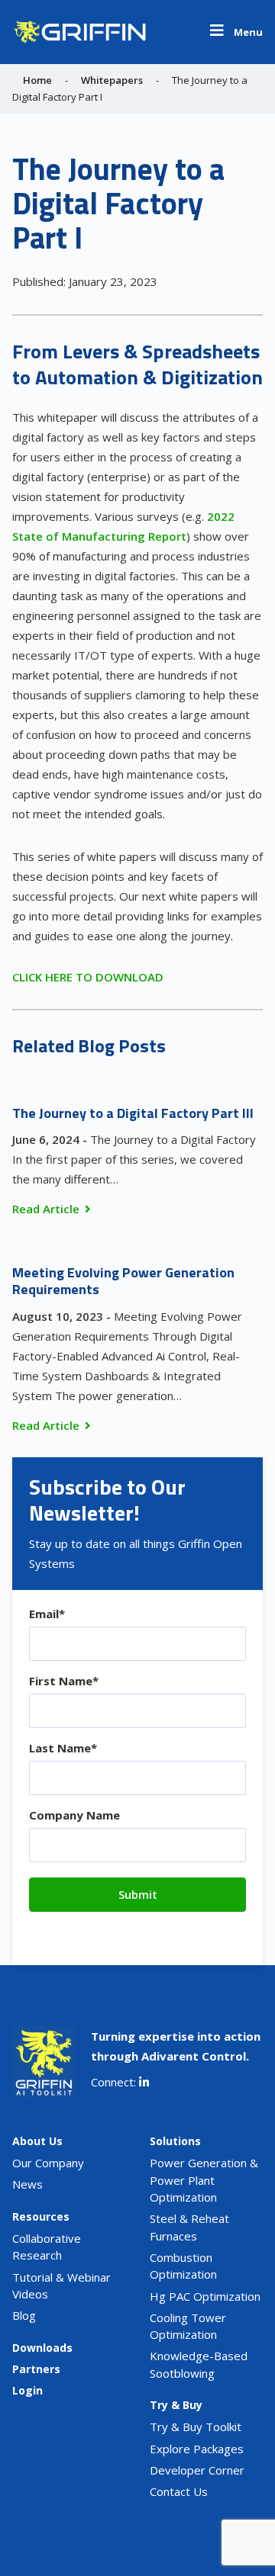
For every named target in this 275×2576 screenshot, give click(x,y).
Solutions (175, 2141)
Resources (41, 2216)
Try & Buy (176, 2405)
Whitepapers (112, 80)
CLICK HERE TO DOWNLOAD (88, 977)
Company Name (74, 1815)
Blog (24, 2315)
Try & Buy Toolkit (196, 2427)
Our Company (48, 2163)
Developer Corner (197, 2470)
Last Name (63, 1748)
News (27, 2184)
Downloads (42, 2348)
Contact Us (179, 2491)
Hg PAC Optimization (205, 2296)
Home (37, 80)
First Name (64, 1681)
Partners (36, 2369)
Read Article (46, 1209)
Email (47, 1614)
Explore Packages (197, 2449)
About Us (37, 2141)
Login (27, 2390)
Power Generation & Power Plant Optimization (204, 2180)
